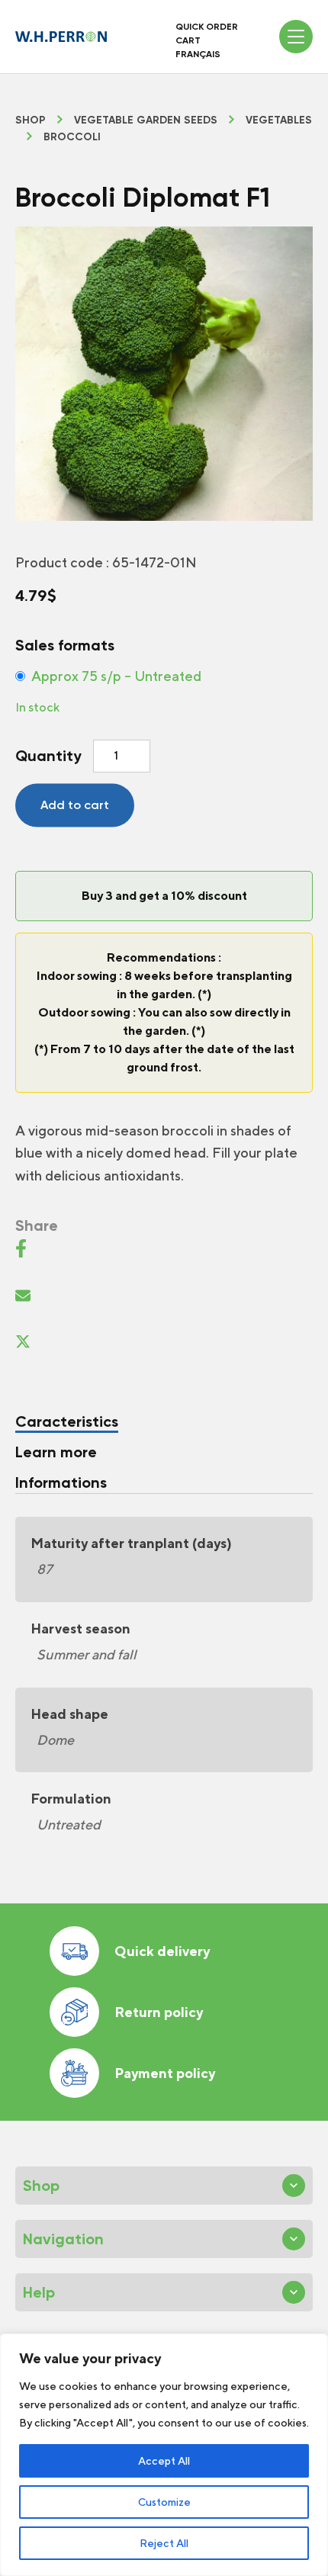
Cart (188, 40)
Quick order (207, 27)
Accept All (164, 2461)
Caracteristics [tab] (67, 1421)
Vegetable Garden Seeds (146, 120)
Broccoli (72, 137)
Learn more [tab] (56, 1452)
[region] (164, 2455)
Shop (31, 120)
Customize (164, 2502)
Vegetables (279, 120)
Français (198, 54)
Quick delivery (162, 1951)
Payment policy (165, 2073)
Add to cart (75, 805)
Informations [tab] (61, 1482)
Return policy (159, 2012)
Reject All (164, 2543)
